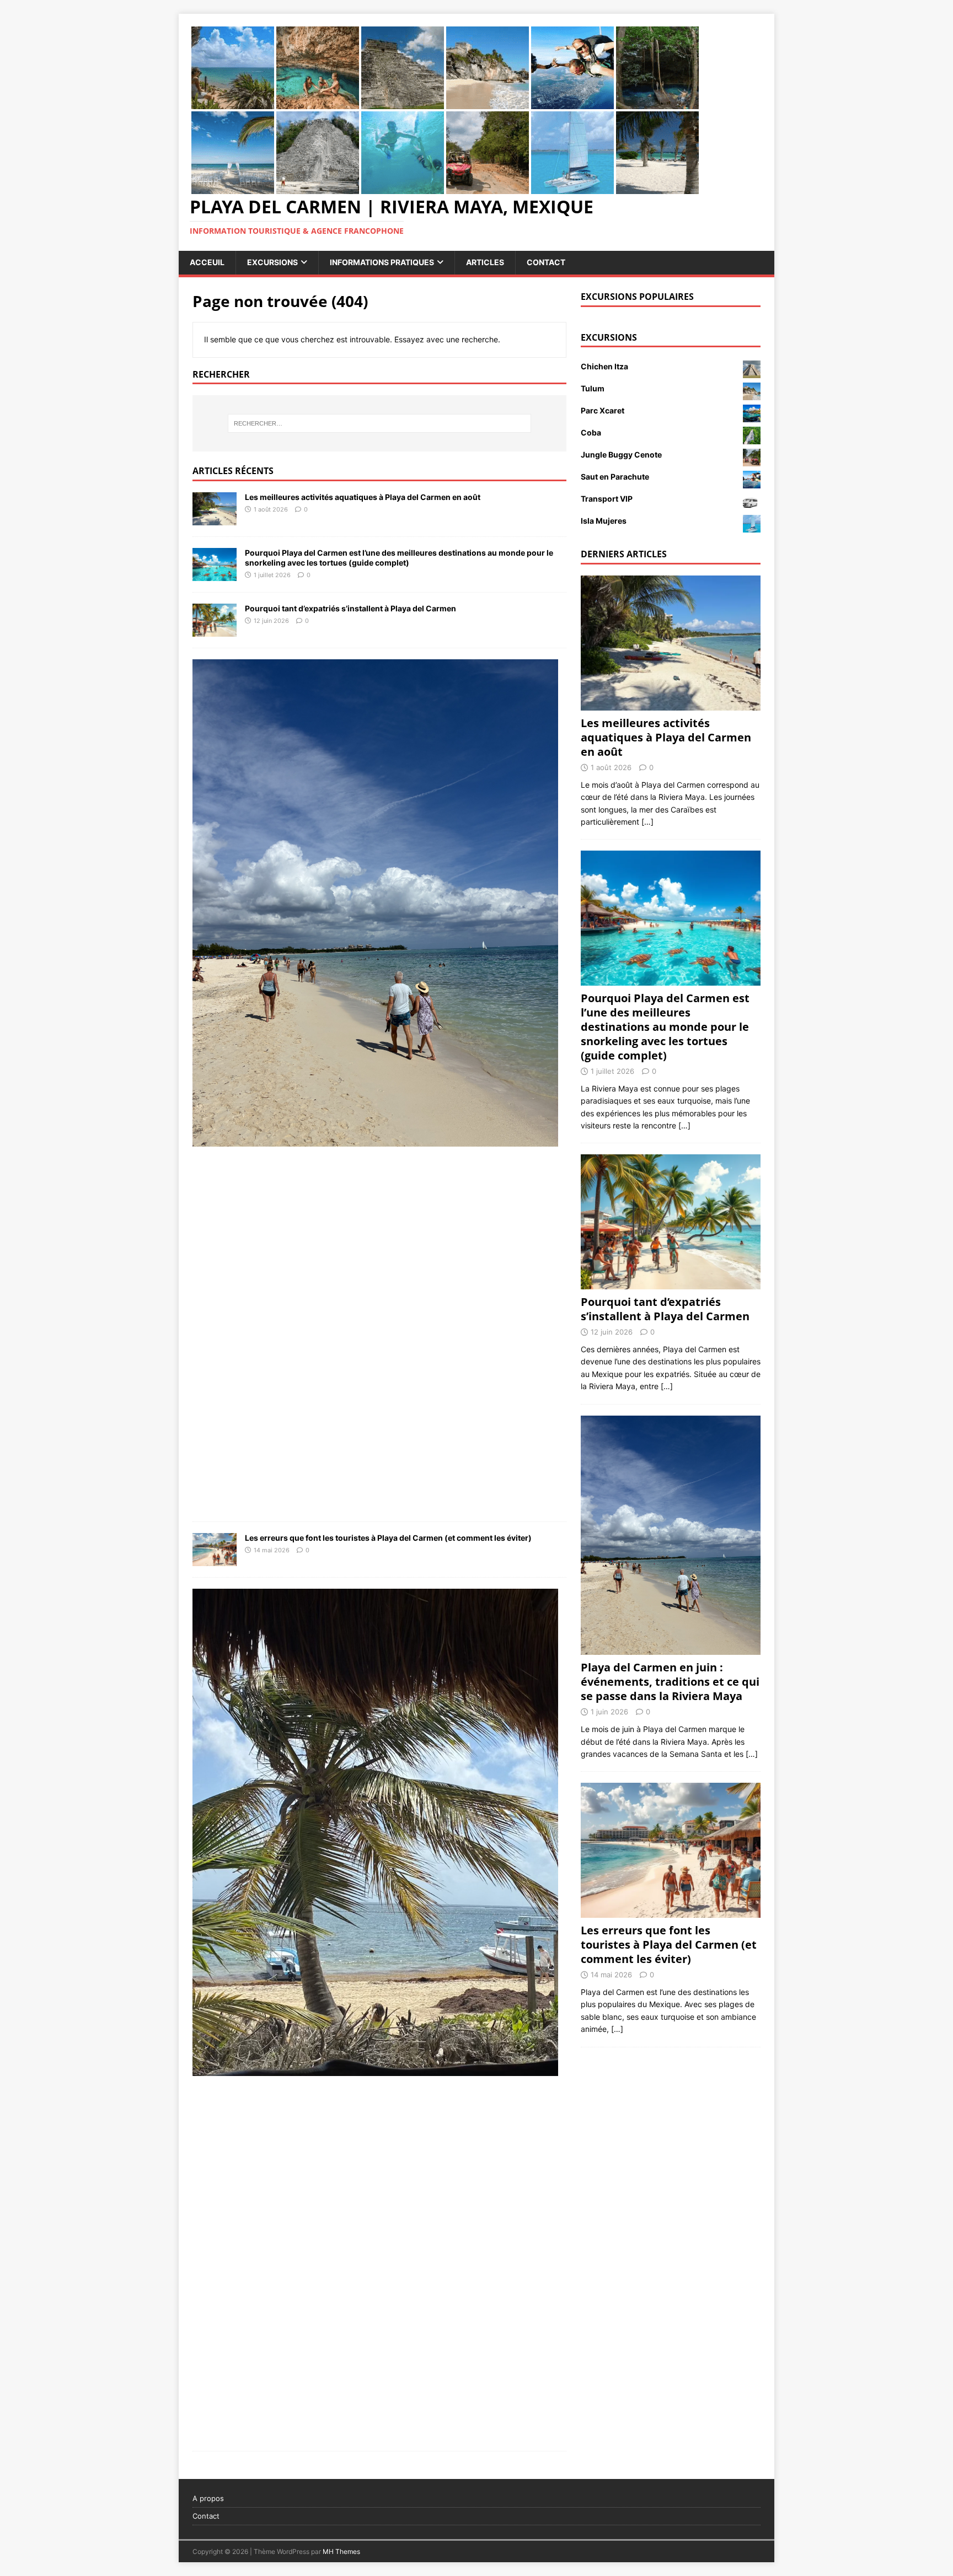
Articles (485, 262)
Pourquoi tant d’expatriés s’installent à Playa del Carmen (350, 608)
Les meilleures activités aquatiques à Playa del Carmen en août (363, 497)
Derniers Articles (624, 554)
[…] (647, 822)
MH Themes (341, 2551)
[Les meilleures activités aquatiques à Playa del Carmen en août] (215, 519)
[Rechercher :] (379, 423)
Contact (546, 262)
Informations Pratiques (382, 262)
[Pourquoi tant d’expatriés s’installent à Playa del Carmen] (215, 630)
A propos (208, 2498)
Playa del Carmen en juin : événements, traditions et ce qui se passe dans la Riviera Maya (670, 1682)
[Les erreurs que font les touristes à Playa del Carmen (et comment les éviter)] (215, 1560)
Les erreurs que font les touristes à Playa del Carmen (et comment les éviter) (388, 1538)
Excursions (272, 262)
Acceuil (207, 262)
